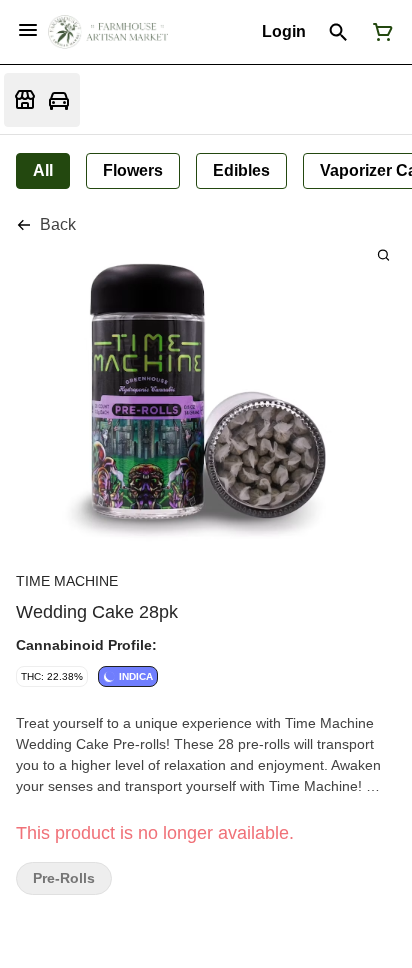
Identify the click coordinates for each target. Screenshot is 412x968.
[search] (383, 254)
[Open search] (338, 32)
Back (58, 224)
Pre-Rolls (64, 878)
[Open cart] (379, 32)
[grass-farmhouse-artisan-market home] (108, 32)
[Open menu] (28, 30)
